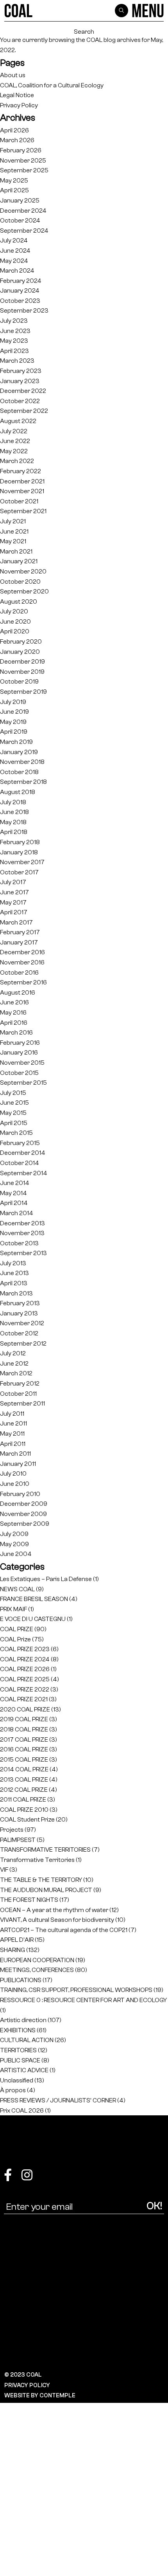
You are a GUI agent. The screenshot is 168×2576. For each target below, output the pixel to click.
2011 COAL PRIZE (23, 1799)
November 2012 (22, 1323)
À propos (13, 2090)
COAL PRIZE (17, 1629)
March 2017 (16, 922)
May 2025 (14, 180)
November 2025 (23, 160)
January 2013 (19, 1313)
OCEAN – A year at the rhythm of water (54, 1910)
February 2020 (21, 641)
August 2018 (18, 792)
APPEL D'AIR (17, 1940)
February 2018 (20, 842)
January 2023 (20, 381)
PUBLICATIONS (21, 1980)
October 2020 (20, 582)
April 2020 (15, 631)
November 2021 (22, 491)
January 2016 (19, 1052)
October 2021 (19, 501)
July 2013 (13, 1263)
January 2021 (19, 561)
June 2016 (14, 1002)
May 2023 (14, 341)
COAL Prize (15, 1639)
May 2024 (14, 261)
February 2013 (20, 1303)
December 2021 (22, 481)
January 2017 (19, 942)
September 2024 (24, 231)
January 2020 (20, 652)
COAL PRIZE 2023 (25, 1649)
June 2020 (15, 621)
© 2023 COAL (23, 2375)
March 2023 (17, 361)
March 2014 (17, 1213)
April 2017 (14, 912)
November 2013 (22, 1233)
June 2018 (14, 812)
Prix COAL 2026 (22, 2110)
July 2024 (14, 240)
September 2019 (23, 692)
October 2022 (20, 401)
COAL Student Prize (27, 1819)
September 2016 (23, 982)
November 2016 (22, 962)
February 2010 (20, 1494)
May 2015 (13, 1113)
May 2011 (12, 1434)
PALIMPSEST (18, 1840)
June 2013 (14, 1273)
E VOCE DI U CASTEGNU (33, 1619)
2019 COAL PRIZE (24, 1719)
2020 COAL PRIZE (25, 1709)
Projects (12, 1830)
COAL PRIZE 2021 (24, 1699)
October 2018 (19, 772)
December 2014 (23, 1153)
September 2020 (24, 591)
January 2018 (19, 852)
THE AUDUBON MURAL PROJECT (46, 1890)
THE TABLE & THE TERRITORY (41, 1880)
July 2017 (13, 882)
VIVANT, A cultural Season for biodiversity (57, 1920)
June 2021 (14, 531)
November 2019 (22, 672)
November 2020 (23, 571)
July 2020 (14, 611)
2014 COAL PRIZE (24, 1769)
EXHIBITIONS (18, 2030)
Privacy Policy (19, 105)
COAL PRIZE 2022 (25, 1689)
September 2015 (23, 1083)
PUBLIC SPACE (20, 2060)
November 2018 (22, 762)
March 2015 (16, 1133)
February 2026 (21, 150)
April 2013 (14, 1283)
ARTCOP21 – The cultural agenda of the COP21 (64, 1930)
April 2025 (14, 190)
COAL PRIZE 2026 (25, 1669)
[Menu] (148, 11)
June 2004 (16, 1554)
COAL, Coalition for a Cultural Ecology (52, 85)
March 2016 (16, 1032)
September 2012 (23, 1343)
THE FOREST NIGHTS (29, 1900)
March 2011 (15, 1454)
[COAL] (19, 11)
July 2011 (12, 1414)
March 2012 (16, 1373)
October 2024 (20, 220)
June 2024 (15, 251)
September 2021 (23, 511)
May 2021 (13, 541)
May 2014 (13, 1193)
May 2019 (13, 722)
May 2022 (14, 451)
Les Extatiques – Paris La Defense (46, 1579)
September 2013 (23, 1253)
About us (13, 75)
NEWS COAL (17, 1589)
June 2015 (14, 1103)
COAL (94, 40)
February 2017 (20, 932)
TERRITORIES (18, 2050)
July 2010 (13, 1473)
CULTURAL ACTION (27, 2040)
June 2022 (15, 441)
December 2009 (24, 1504)
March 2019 (16, 742)
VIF (4, 1870)
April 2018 (14, 832)
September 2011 (22, 1403)
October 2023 (20, 301)
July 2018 (13, 802)
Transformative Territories (37, 1860)
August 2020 (19, 601)
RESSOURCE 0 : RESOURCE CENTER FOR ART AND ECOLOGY (83, 2000)
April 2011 (13, 1444)
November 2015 (22, 1063)
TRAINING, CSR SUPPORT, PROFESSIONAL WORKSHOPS (76, 1990)
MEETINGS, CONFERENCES (37, 1970)
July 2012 (13, 1353)
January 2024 (20, 290)
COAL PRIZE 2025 (25, 1679)
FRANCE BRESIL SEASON (34, 1599)
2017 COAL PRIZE (24, 1739)
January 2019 (19, 752)
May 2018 (13, 822)
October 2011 (18, 1394)
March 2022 (17, 461)
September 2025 (24, 170)
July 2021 (13, 521)
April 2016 (14, 1023)
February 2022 (21, 471)
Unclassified (17, 2080)
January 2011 (18, 1464)
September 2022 (24, 411)
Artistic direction (23, 2020)
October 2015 (19, 1073)
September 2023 (24, 310)
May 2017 (13, 902)
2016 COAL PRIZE (24, 1749)
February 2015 (20, 1143)
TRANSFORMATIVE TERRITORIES (45, 1850)
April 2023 (14, 351)
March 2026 (17, 140)
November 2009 (23, 1514)
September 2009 (25, 1524)
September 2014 (24, 1173)
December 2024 (23, 211)
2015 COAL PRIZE (24, 1759)
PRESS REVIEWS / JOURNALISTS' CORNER (58, 2100)
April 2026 (14, 130)
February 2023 (21, 371)
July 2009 (14, 1534)
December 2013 (22, 1223)
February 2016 (20, 1043)
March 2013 (16, 1293)
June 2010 (15, 1484)
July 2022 (14, 431)
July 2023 (14, 321)
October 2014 (20, 1163)
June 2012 (14, 1363)
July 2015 (13, 1093)
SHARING (13, 1950)
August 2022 (18, 421)
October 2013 (19, 1243)
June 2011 (13, 1423)
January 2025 (20, 200)
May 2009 (14, 1544)
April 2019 (14, 732)
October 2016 (19, 972)
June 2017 (14, 892)
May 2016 (13, 1012)
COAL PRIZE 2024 (25, 1659)
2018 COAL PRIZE (24, 1729)
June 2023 (15, 331)
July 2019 (13, 702)
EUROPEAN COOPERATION (37, 1960)
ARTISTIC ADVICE (24, 2070)
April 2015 (14, 1123)
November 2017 (22, 862)
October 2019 (19, 681)
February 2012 (20, 1383)
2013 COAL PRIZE (24, 1779)
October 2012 (19, 1333)
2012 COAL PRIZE (24, 1790)
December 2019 (22, 661)
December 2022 (23, 391)
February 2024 (21, 281)
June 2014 (15, 1183)
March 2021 (16, 551)
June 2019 (14, 712)
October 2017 (19, 872)
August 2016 (18, 992)
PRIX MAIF (13, 1609)
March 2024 (17, 270)
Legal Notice (17, 95)
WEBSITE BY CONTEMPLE (40, 2395)
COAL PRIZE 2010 (24, 1810)
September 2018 (23, 782)
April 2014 (14, 1203)
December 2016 (22, 952)
